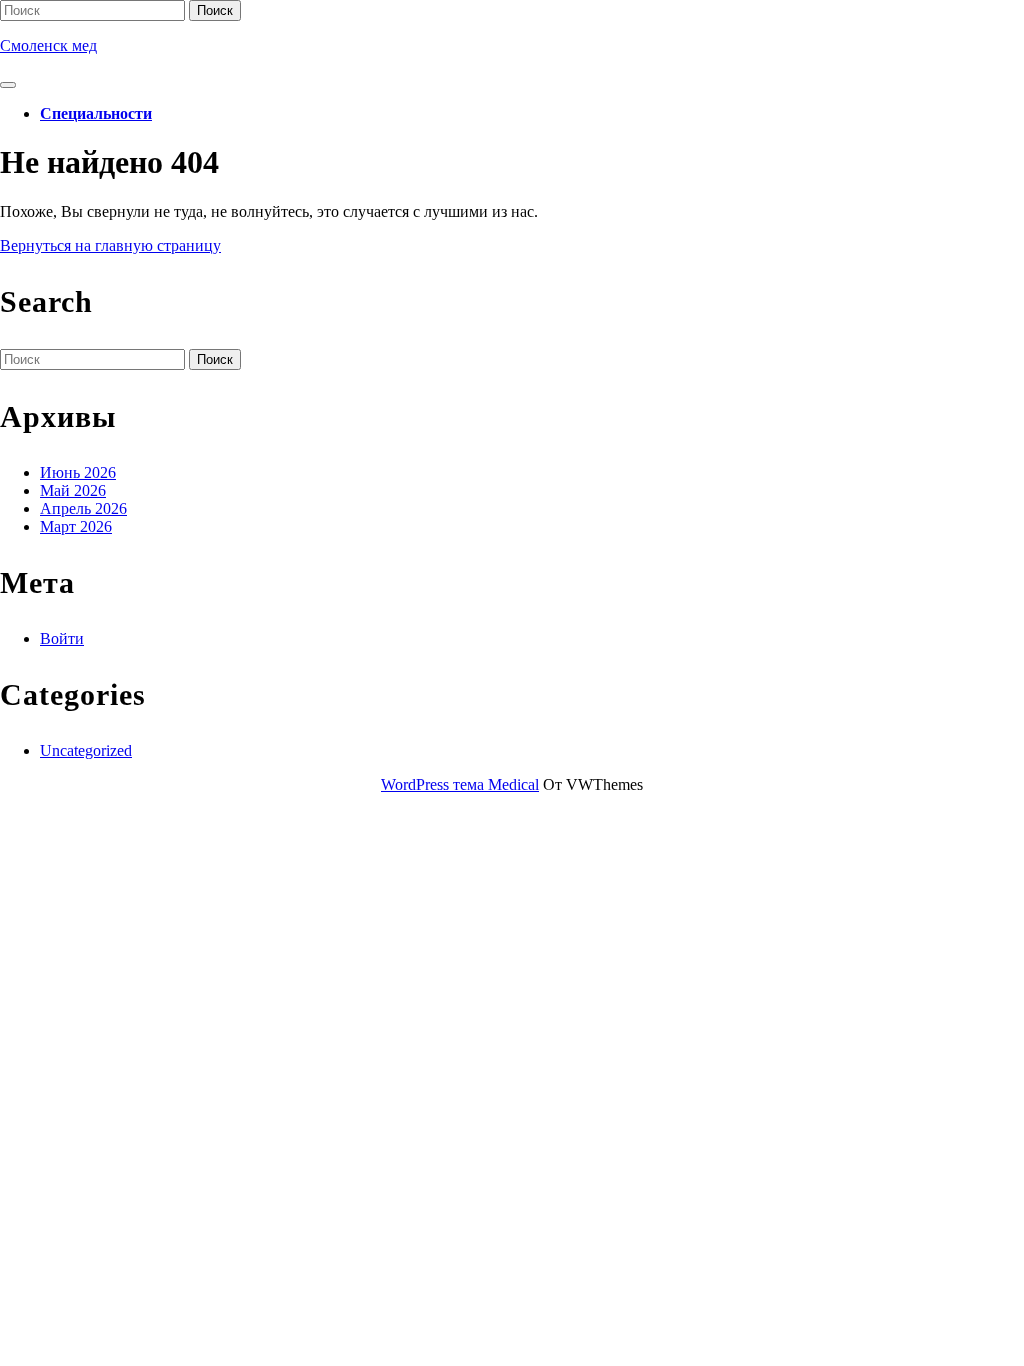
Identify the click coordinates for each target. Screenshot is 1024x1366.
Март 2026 (76, 526)
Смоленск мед (48, 45)
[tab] (8, 85)
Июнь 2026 (78, 472)
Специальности (96, 113)
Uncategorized (86, 750)
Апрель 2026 (83, 508)
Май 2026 (73, 490)
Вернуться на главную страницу (110, 245)
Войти (62, 638)
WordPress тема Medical (460, 784)
